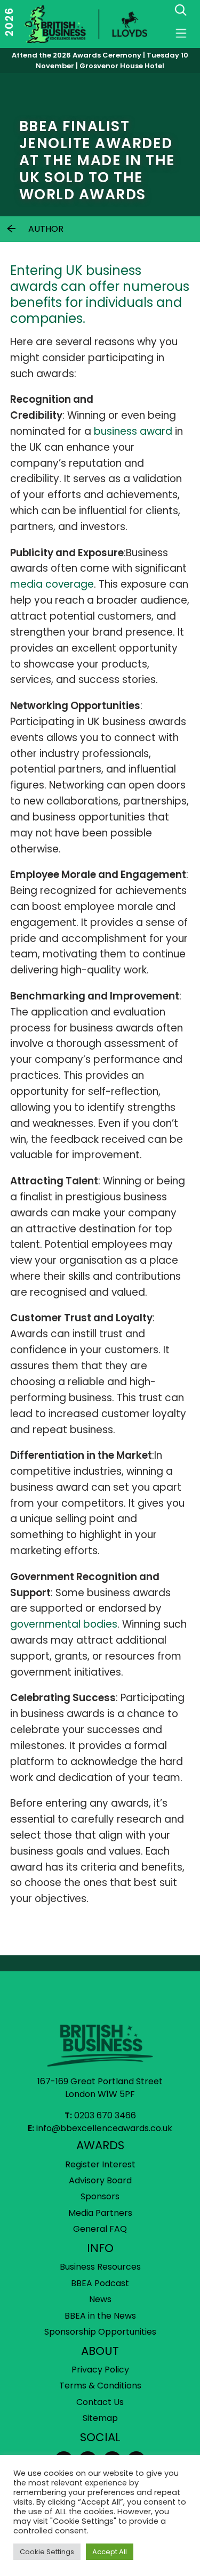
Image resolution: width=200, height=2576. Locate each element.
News (100, 2299)
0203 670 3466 (105, 2115)
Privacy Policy (100, 2370)
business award (133, 431)
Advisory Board (100, 2180)
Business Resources (100, 2267)
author (46, 229)
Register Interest (100, 2164)
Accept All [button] (110, 2552)
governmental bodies (64, 1624)
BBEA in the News (100, 2316)
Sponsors (100, 2196)
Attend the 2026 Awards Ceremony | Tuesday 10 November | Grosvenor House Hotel (100, 60)
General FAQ (100, 2229)
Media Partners (100, 2213)
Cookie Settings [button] (47, 2552)
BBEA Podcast (100, 2283)
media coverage (52, 584)
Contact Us (100, 2402)
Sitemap (100, 2418)
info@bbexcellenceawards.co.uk (104, 2128)
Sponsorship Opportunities (100, 2332)
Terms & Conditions (100, 2386)
